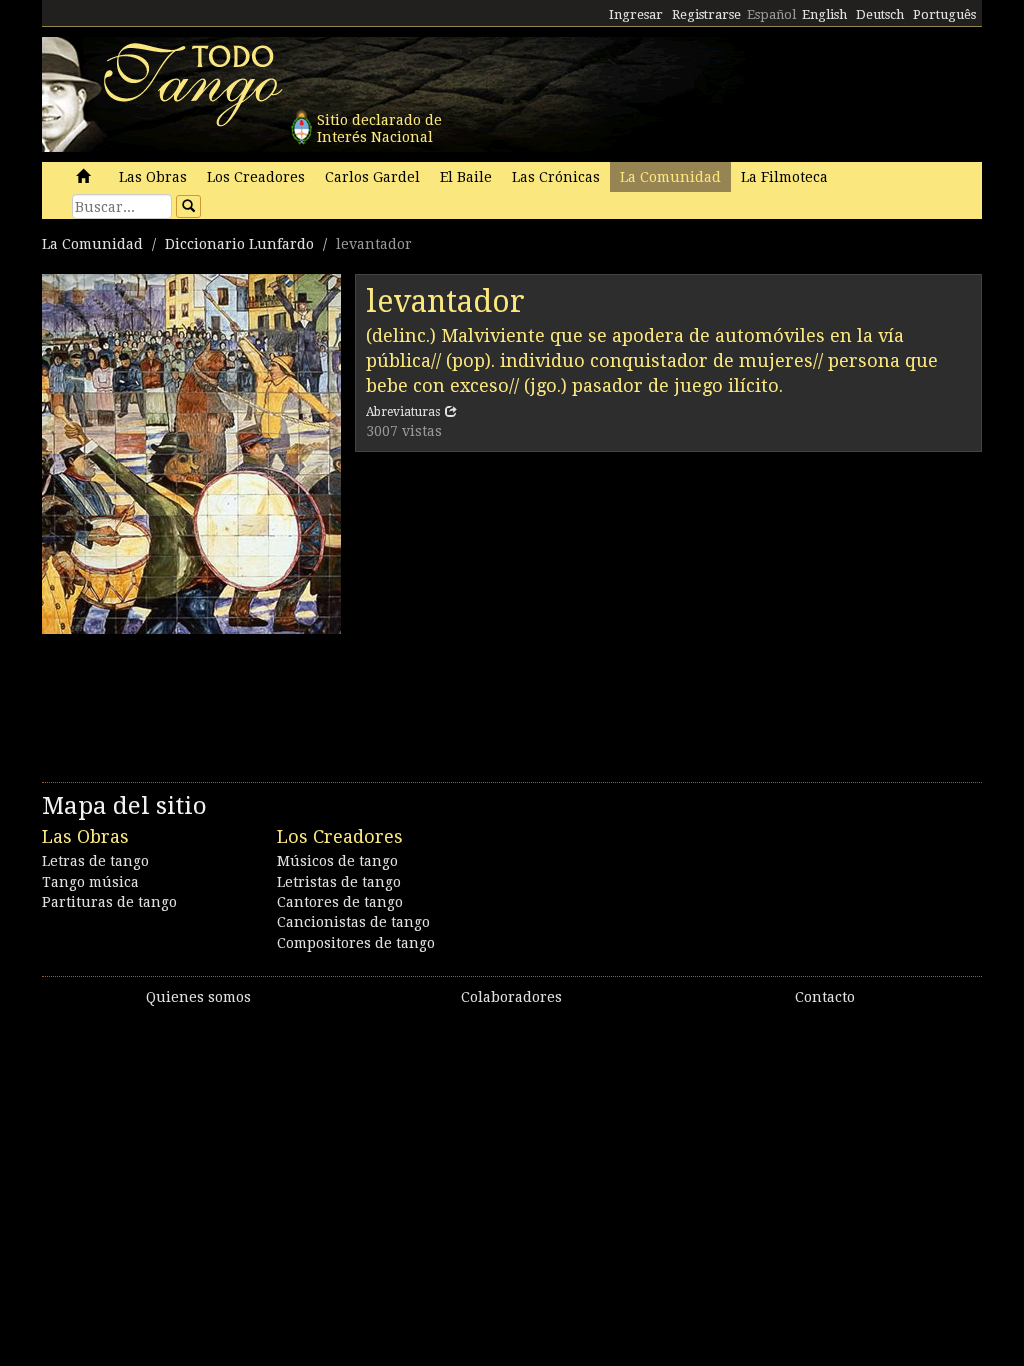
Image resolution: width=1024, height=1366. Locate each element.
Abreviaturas (403, 412)
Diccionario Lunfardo (239, 244)
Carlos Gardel (372, 177)
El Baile (466, 177)
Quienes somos (198, 997)
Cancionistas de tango (353, 922)
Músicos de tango (337, 861)
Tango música (90, 882)
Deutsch (880, 14)
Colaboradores (511, 997)
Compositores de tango (356, 943)
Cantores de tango (340, 902)
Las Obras (153, 177)
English (824, 14)
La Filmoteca (784, 177)
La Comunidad (670, 177)
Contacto (825, 997)
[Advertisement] (668, 612)
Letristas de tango (339, 882)
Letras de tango (95, 861)
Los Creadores (256, 177)
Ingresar (636, 14)
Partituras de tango (109, 902)
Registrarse (706, 14)
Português (944, 14)
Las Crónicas (556, 177)
